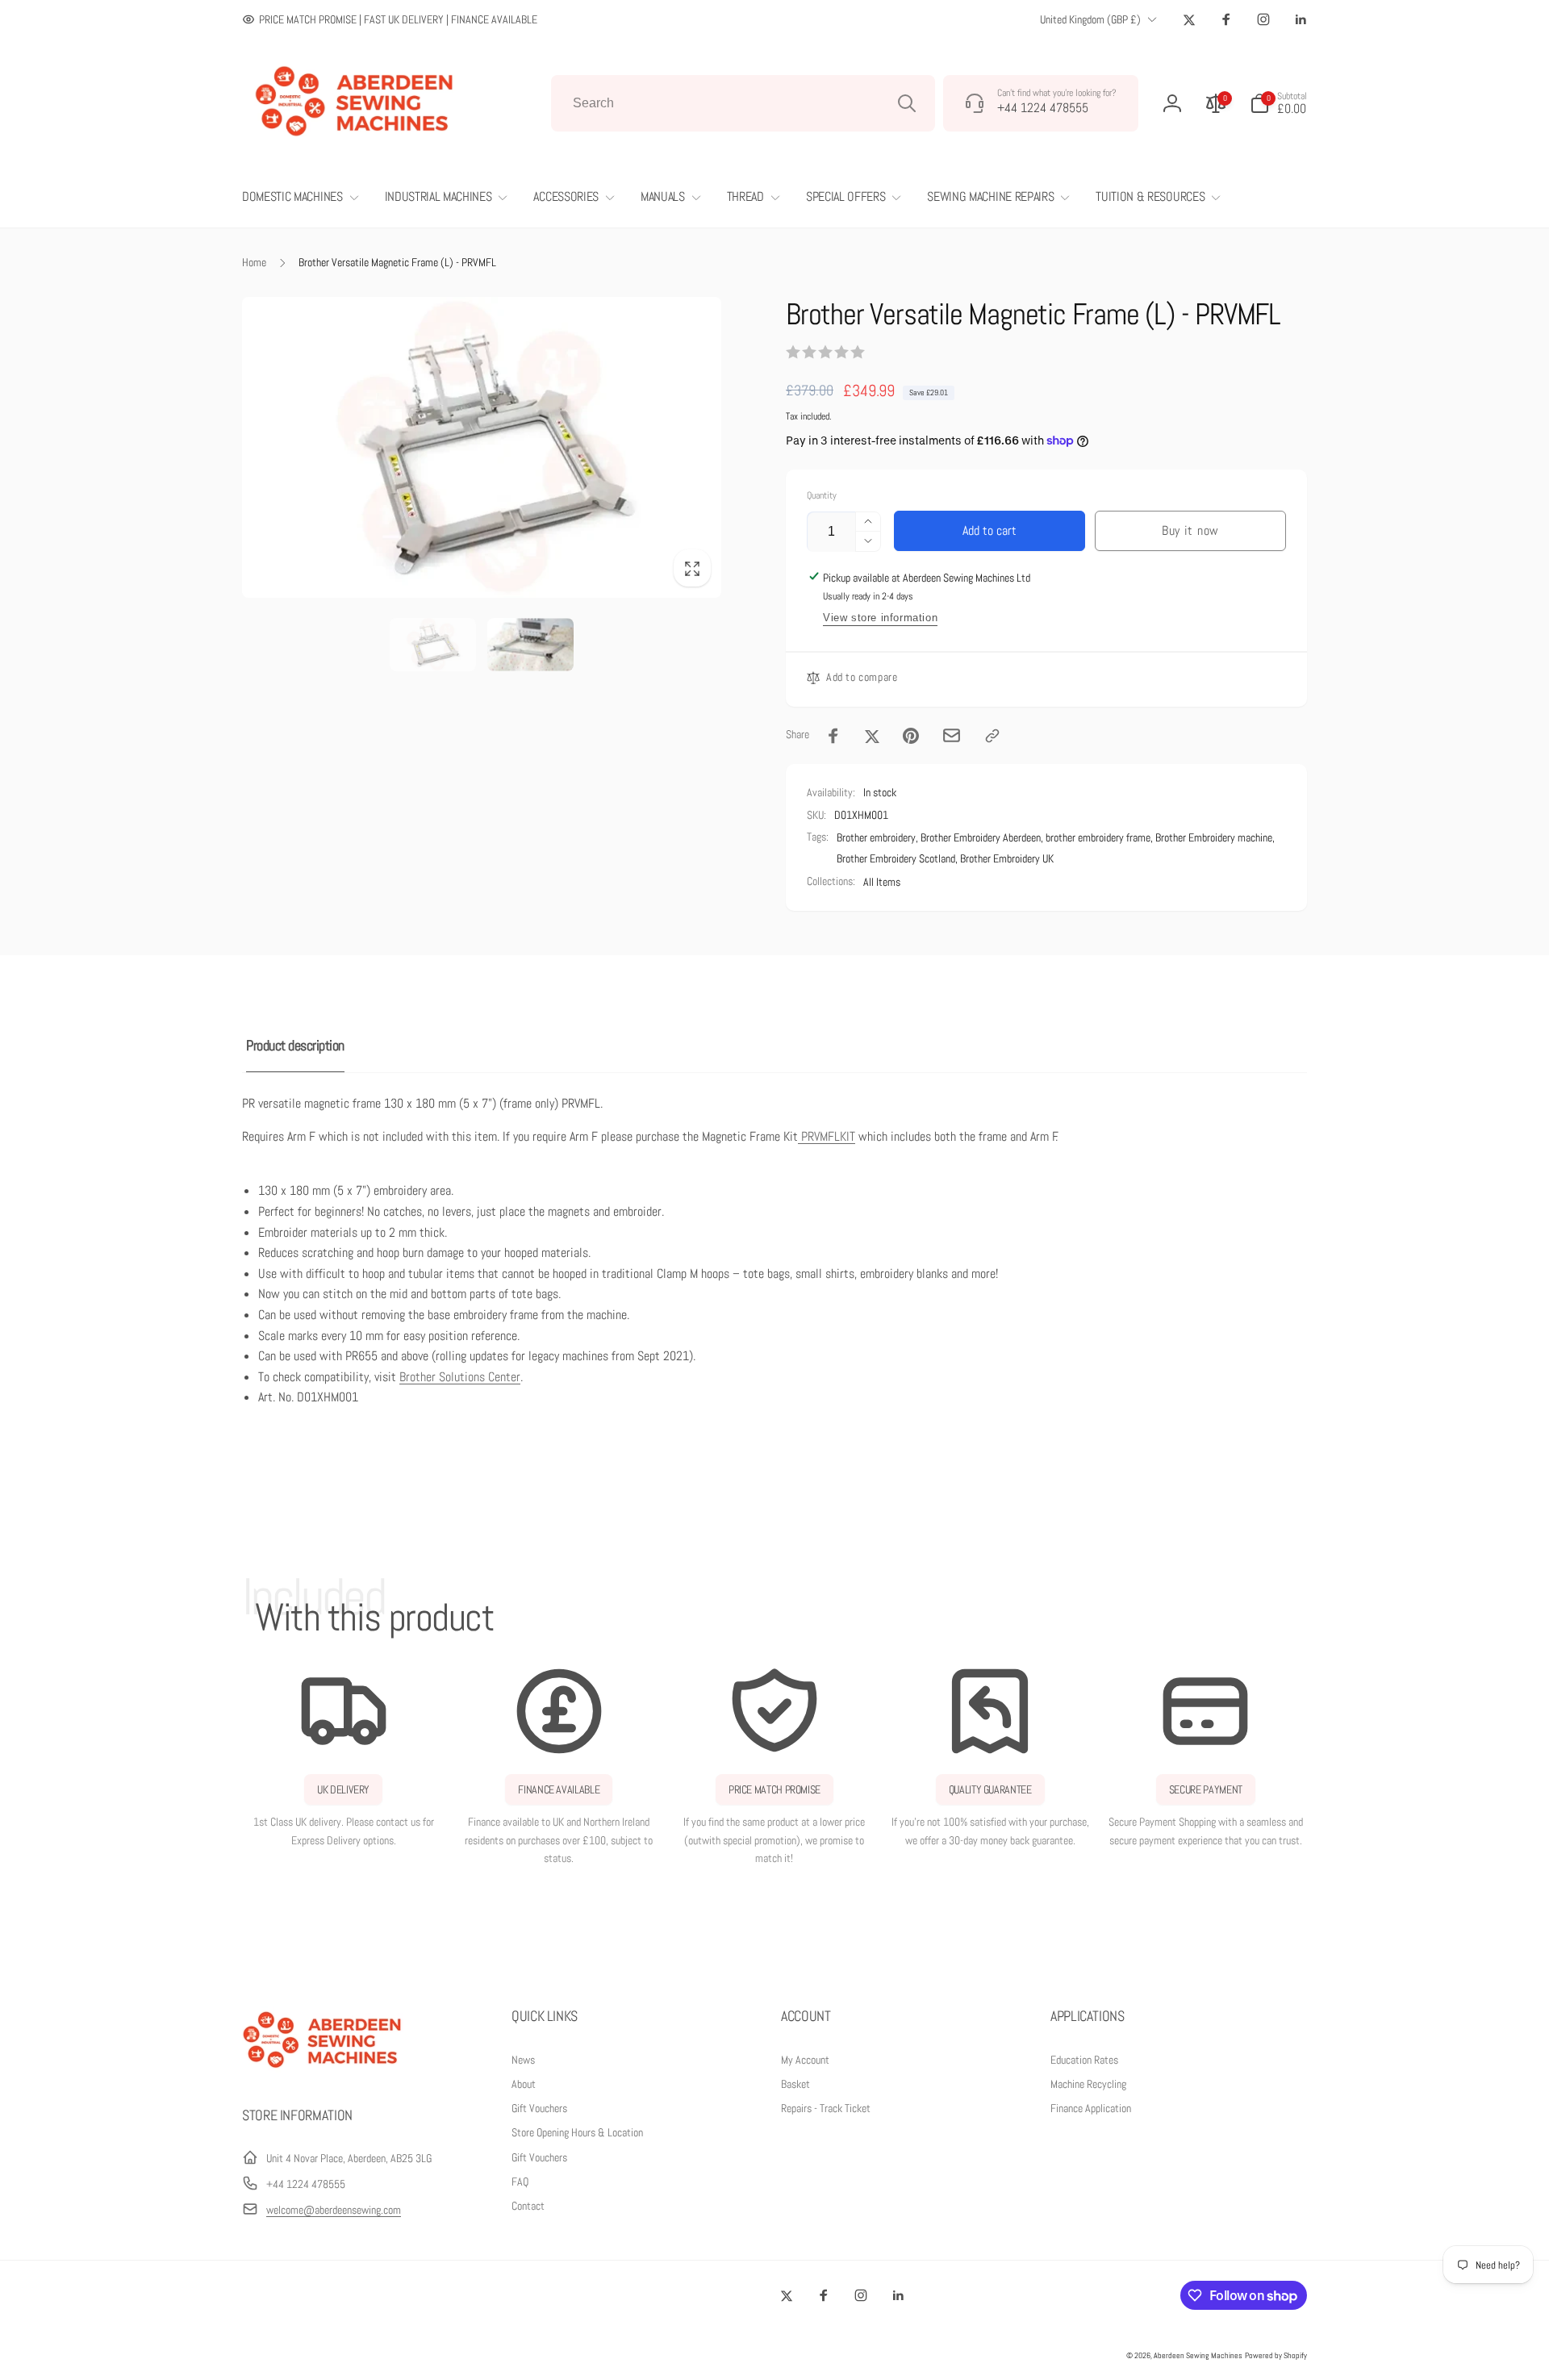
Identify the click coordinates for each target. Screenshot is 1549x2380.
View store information (880, 618)
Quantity (822, 496)
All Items (882, 882)
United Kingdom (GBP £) (1090, 19)
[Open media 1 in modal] (482, 447)
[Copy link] (992, 736)
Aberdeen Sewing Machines (1198, 2355)
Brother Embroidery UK (1007, 858)
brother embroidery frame (1098, 837)
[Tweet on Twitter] (872, 736)
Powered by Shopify (1276, 2355)
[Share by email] (952, 735)
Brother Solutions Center (460, 1377)
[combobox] (743, 103)
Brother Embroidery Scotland (896, 858)
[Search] (907, 103)
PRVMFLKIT (828, 1136)
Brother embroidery (876, 837)
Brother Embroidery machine (1214, 837)
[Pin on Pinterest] (911, 736)
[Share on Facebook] (833, 736)
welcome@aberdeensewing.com (334, 2210)
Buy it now (1190, 530)
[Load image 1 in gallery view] (433, 645)
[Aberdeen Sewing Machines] (323, 2071)
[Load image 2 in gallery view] (530, 645)
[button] (1278, 103)
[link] (390, 19)
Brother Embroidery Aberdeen (981, 837)
